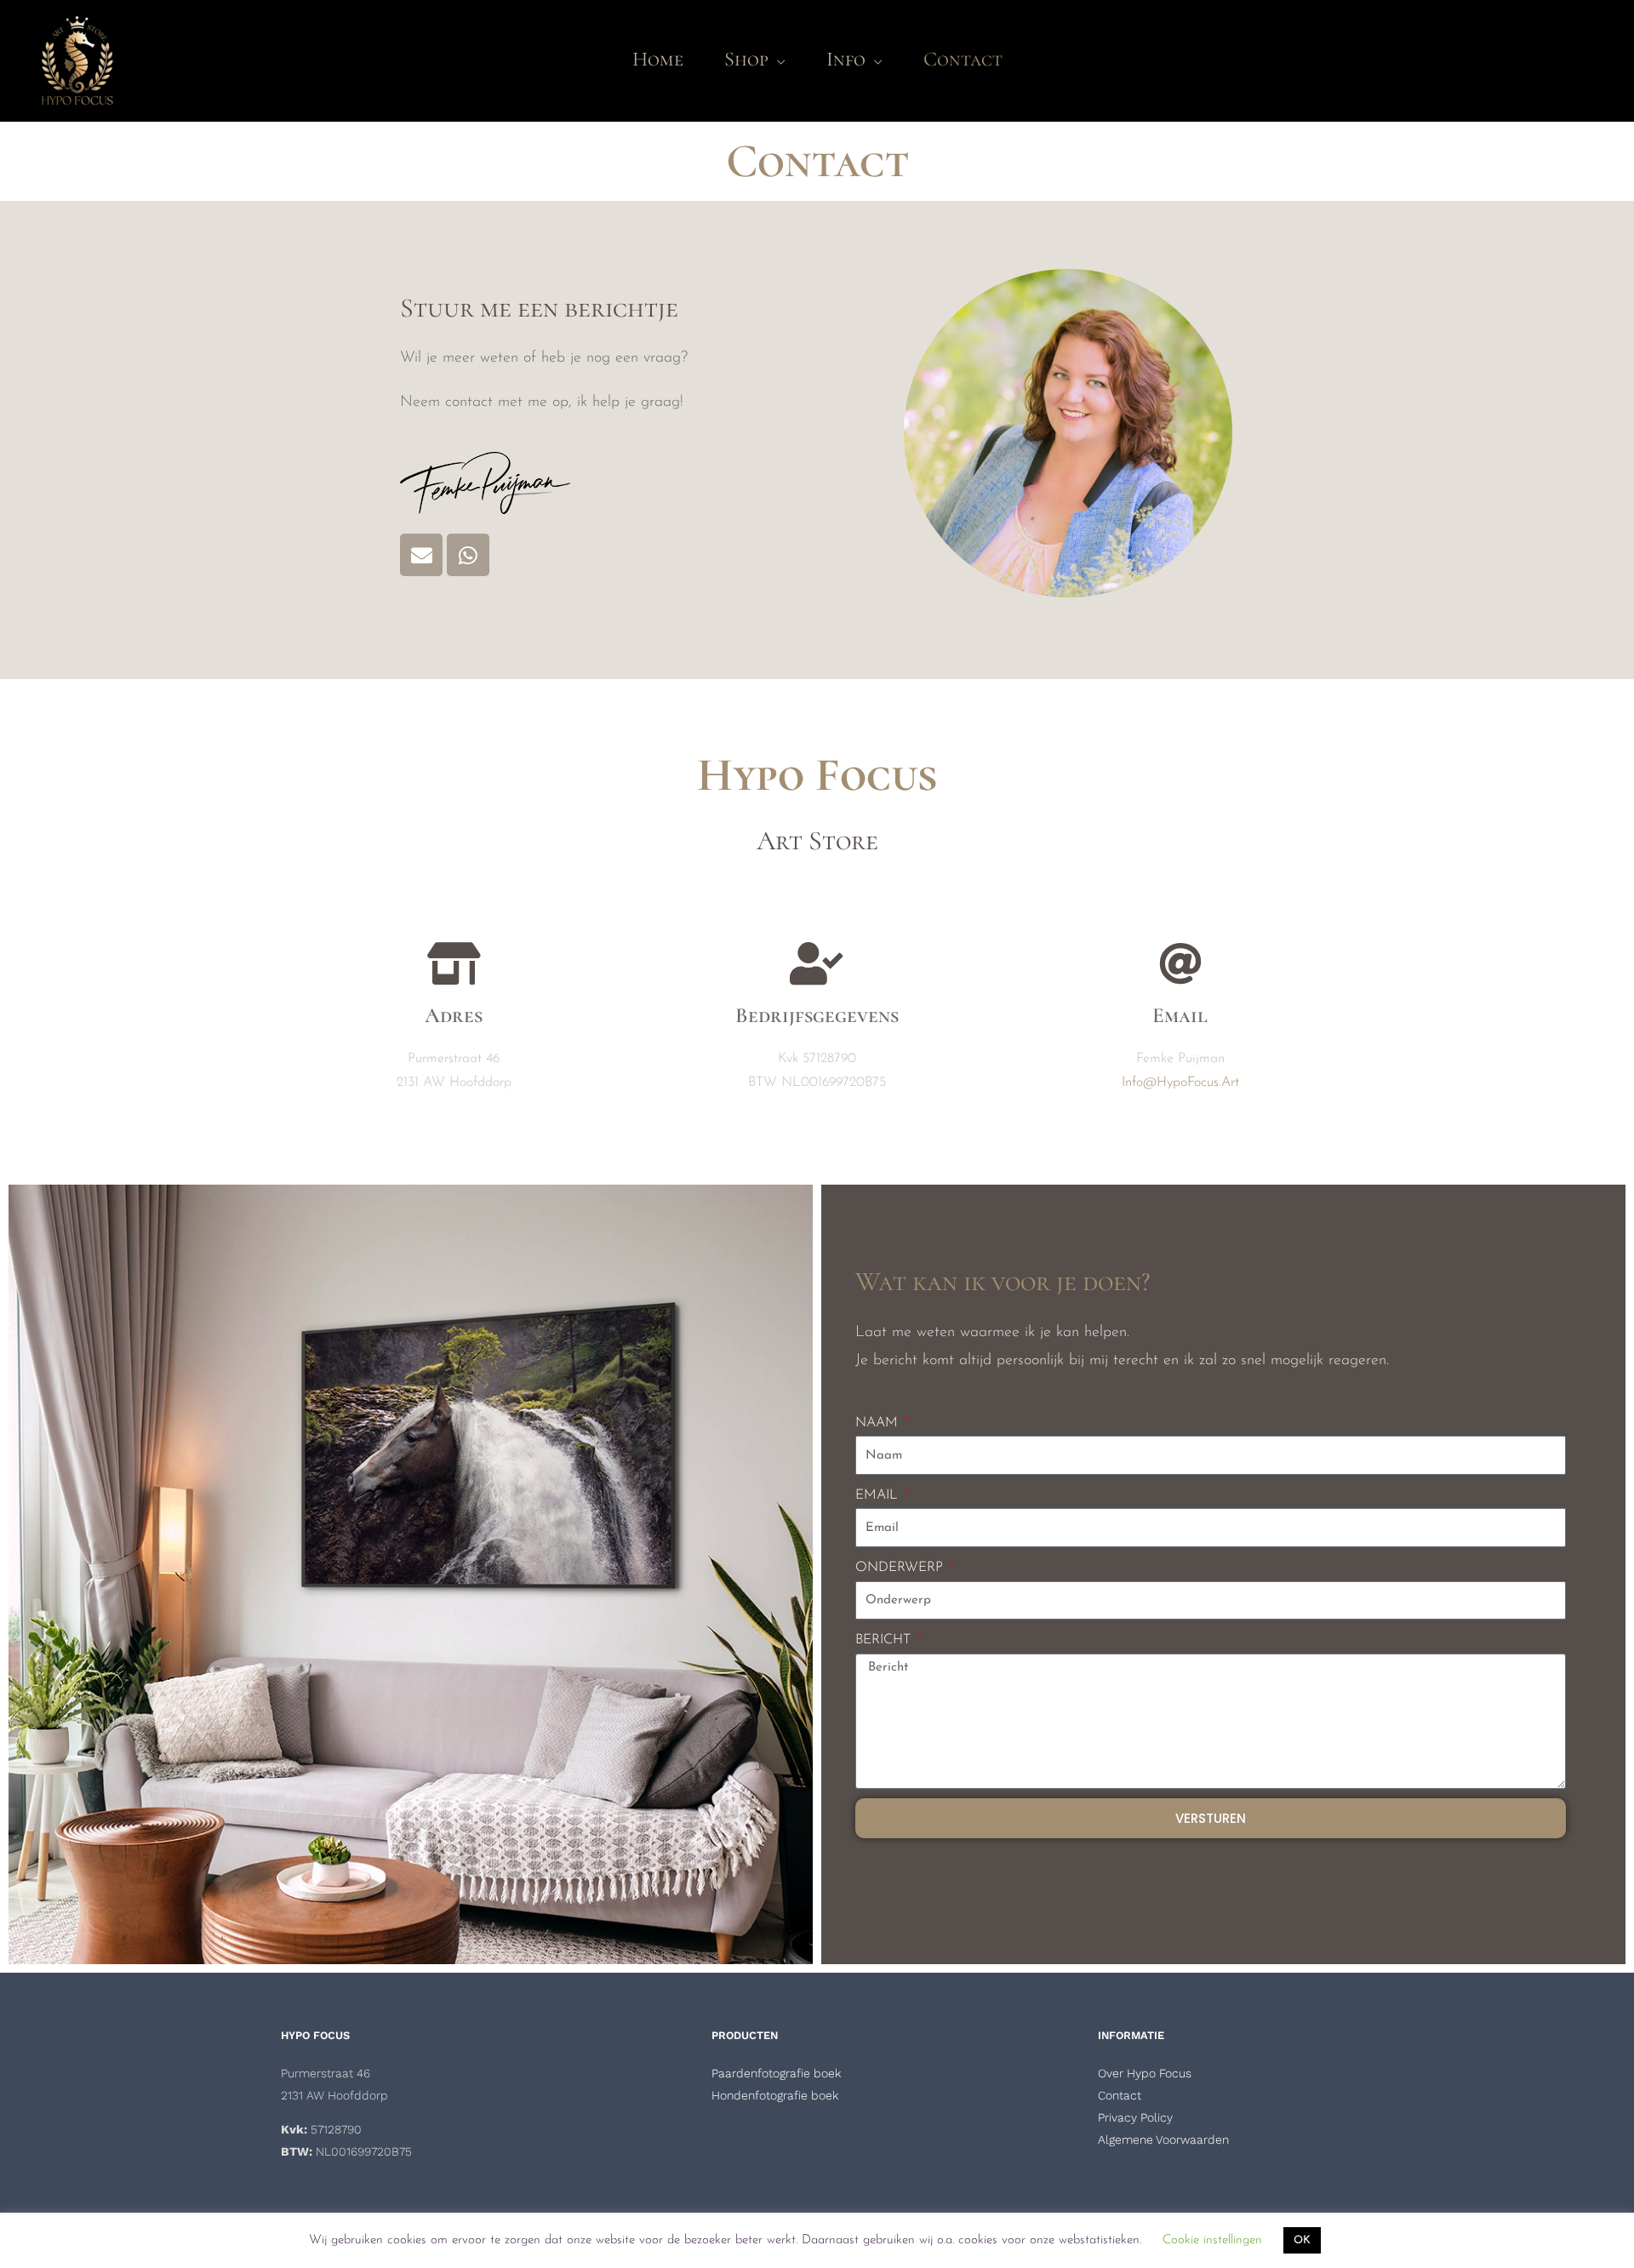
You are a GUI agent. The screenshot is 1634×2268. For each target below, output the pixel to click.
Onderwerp (901, 1568)
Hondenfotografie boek (775, 2095)
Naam (879, 1423)
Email (879, 1495)
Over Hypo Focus (1145, 2073)
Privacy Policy (1135, 2117)
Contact (1120, 2095)
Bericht (885, 1640)
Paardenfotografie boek (776, 2073)
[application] (777, 59)
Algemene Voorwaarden (1163, 2139)
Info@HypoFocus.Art (1180, 1083)
